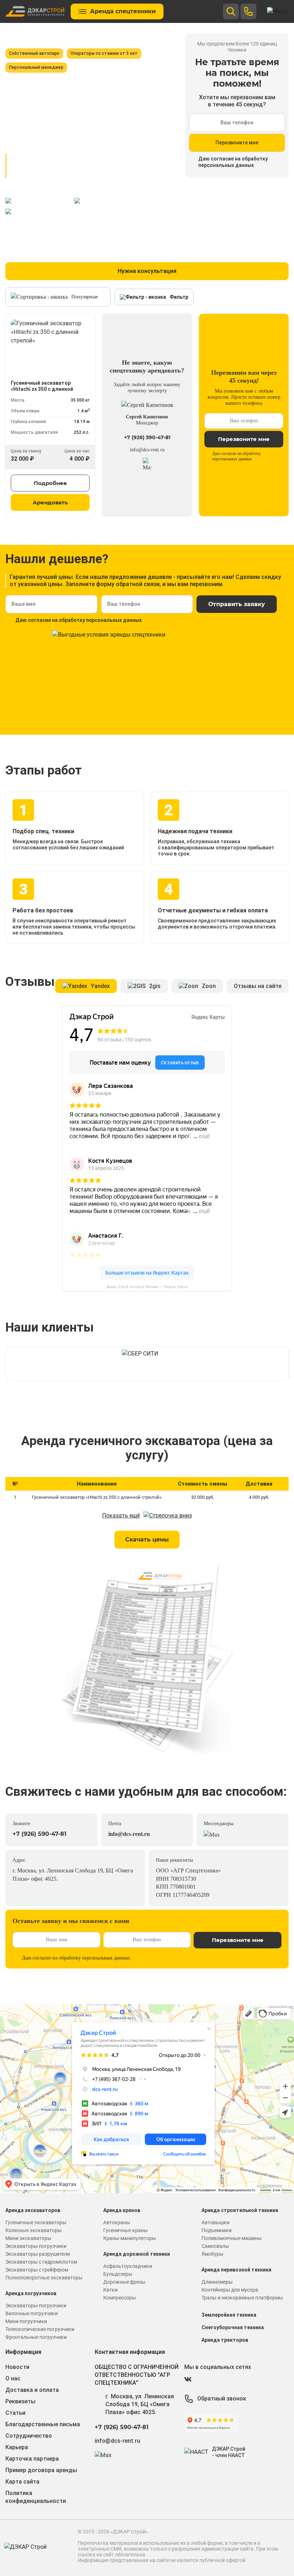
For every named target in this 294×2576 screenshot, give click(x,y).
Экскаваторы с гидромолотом (41, 2262)
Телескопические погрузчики (40, 2329)
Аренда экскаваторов (33, 2210)
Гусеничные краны (125, 2230)
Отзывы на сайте (258, 986)
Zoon (209, 986)
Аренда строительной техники (240, 2210)
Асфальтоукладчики (128, 2266)
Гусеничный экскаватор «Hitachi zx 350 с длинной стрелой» (97, 1497)
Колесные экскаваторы (34, 2230)
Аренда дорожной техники (137, 2254)
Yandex (100, 986)
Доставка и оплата (32, 2390)
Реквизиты (20, 2401)
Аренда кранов (122, 2210)
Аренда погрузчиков (31, 2293)
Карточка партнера (32, 2459)
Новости (17, 2367)
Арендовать (50, 502)
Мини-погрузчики (26, 2321)
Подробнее (50, 483)
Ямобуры (212, 2254)
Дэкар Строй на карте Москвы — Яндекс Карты (147, 1287)
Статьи (15, 2413)
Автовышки (215, 2222)
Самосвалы (215, 2246)
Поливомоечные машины (232, 2238)
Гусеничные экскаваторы (36, 2222)
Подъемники (217, 2230)
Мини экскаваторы (28, 2238)
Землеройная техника (229, 2315)
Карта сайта (22, 2482)
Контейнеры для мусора (230, 2290)
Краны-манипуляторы (130, 2238)
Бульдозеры (118, 2274)
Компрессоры (120, 2298)
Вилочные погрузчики (32, 2313)
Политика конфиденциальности (36, 2497)
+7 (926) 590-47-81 (147, 437)
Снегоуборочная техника (233, 2327)
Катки (110, 2290)
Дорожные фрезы (124, 2282)
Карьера (17, 2447)
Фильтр (179, 297)
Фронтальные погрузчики (36, 2337)
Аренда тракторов (225, 2340)
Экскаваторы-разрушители (38, 2254)
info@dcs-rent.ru (147, 450)
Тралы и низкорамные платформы (242, 2298)
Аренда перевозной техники (236, 2270)
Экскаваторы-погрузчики (36, 2246)
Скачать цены (147, 1539)
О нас (13, 2378)
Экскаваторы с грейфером (37, 2270)
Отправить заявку (237, 604)
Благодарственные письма (43, 2424)
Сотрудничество (29, 2436)
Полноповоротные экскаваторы (44, 2278)
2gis (155, 986)
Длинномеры (217, 2282)
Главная (15, 37)
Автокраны (117, 2222)
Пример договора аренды (41, 2470)
